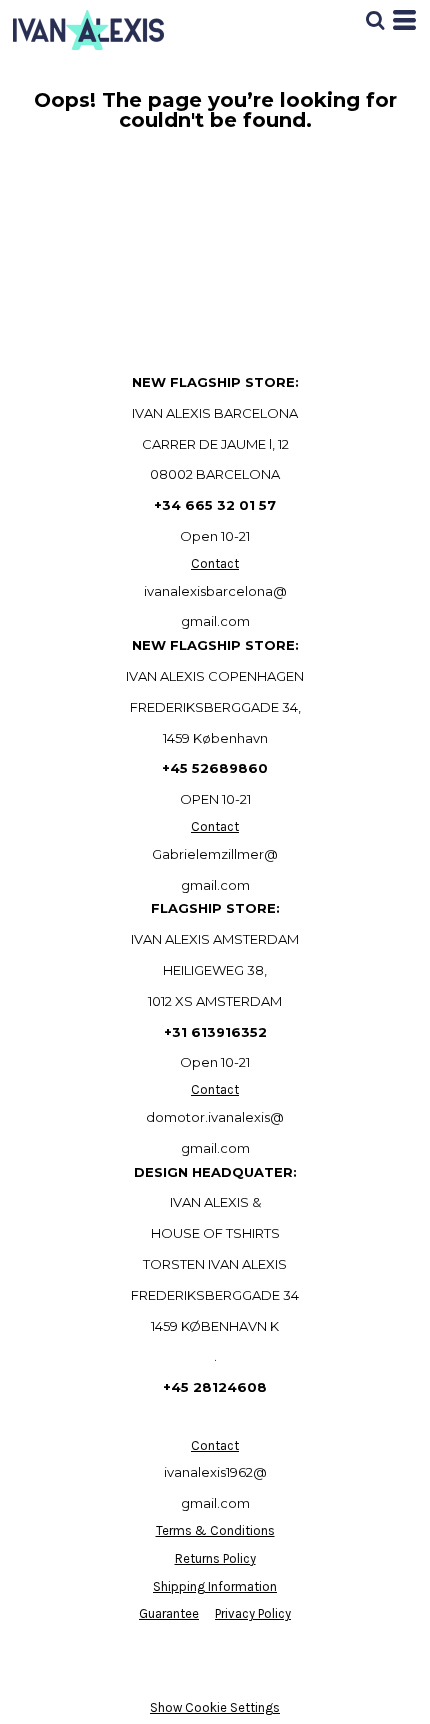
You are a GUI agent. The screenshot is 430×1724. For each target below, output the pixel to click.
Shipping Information (215, 1586)
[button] (375, 20)
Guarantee (169, 1613)
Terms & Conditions (215, 1530)
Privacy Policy (253, 1613)
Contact (215, 563)
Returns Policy (215, 1558)
